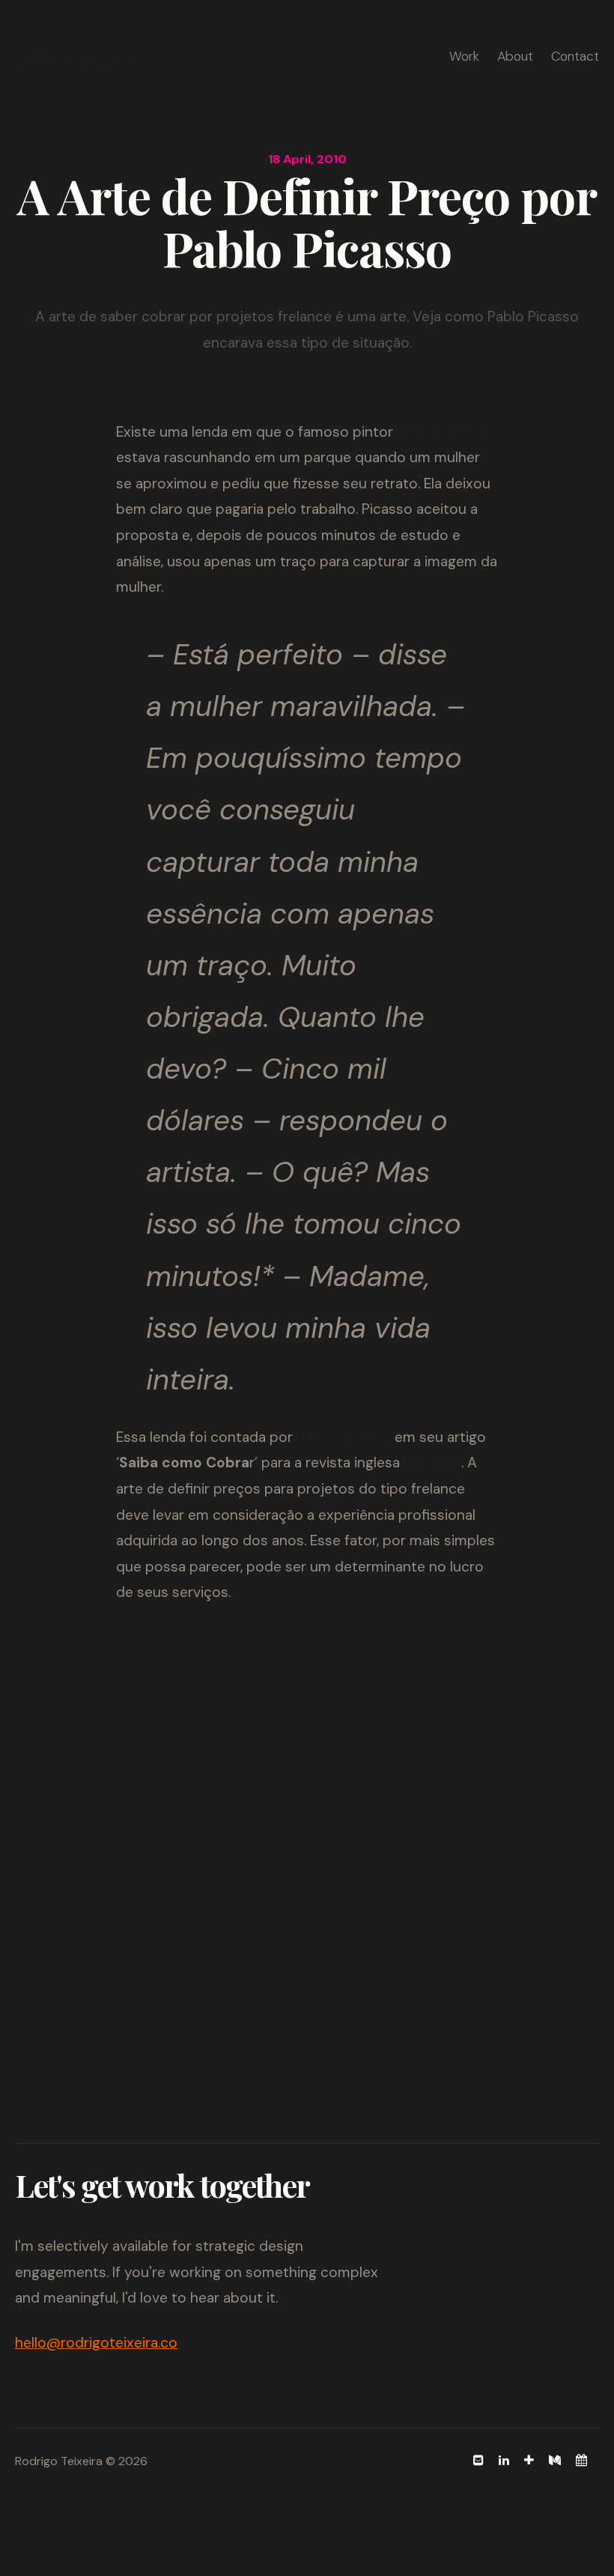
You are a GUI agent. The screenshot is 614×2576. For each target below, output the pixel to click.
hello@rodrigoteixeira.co (96, 2343)
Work (464, 56)
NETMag (432, 1463)
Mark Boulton (344, 1437)
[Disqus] (307, 1823)
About (515, 56)
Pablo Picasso (445, 432)
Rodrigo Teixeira (72, 56)
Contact (575, 56)
